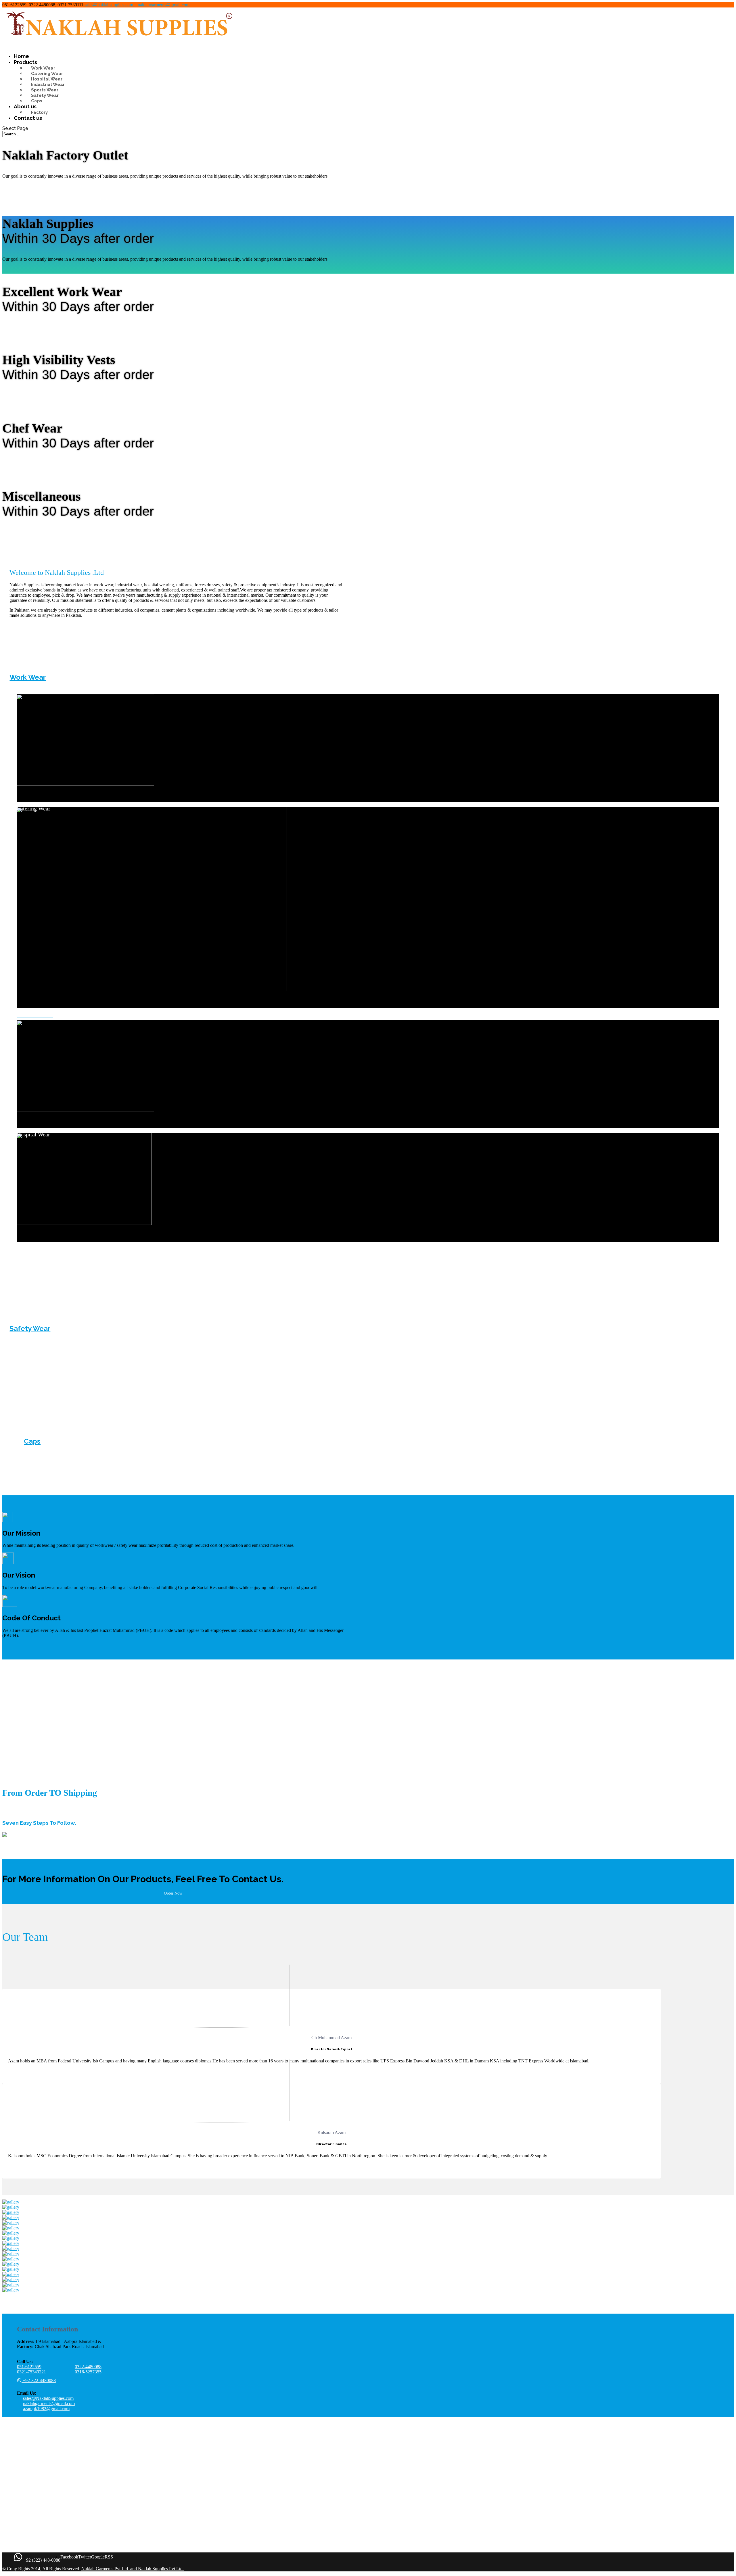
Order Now (173, 1893)
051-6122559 (29, 2367)
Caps (37, 101)
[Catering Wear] (368, 799)
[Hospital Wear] (368, 1125)
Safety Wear (45, 95)
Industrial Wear (48, 84)
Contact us (28, 118)
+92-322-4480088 (39, 2380)
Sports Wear (45, 90)
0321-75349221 (31, 2372)
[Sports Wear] (368, 1239)
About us (25, 106)
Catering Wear (47, 74)
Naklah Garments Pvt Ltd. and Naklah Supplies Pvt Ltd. (133, 2569)
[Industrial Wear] (368, 1005)
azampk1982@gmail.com (46, 2409)
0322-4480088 (88, 2367)
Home (21, 56)
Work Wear (43, 68)
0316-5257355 (88, 2372)
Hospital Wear (47, 79)
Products (25, 62)
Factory (39, 112)
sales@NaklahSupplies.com (48, 2398)
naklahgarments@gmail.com (49, 2403)
